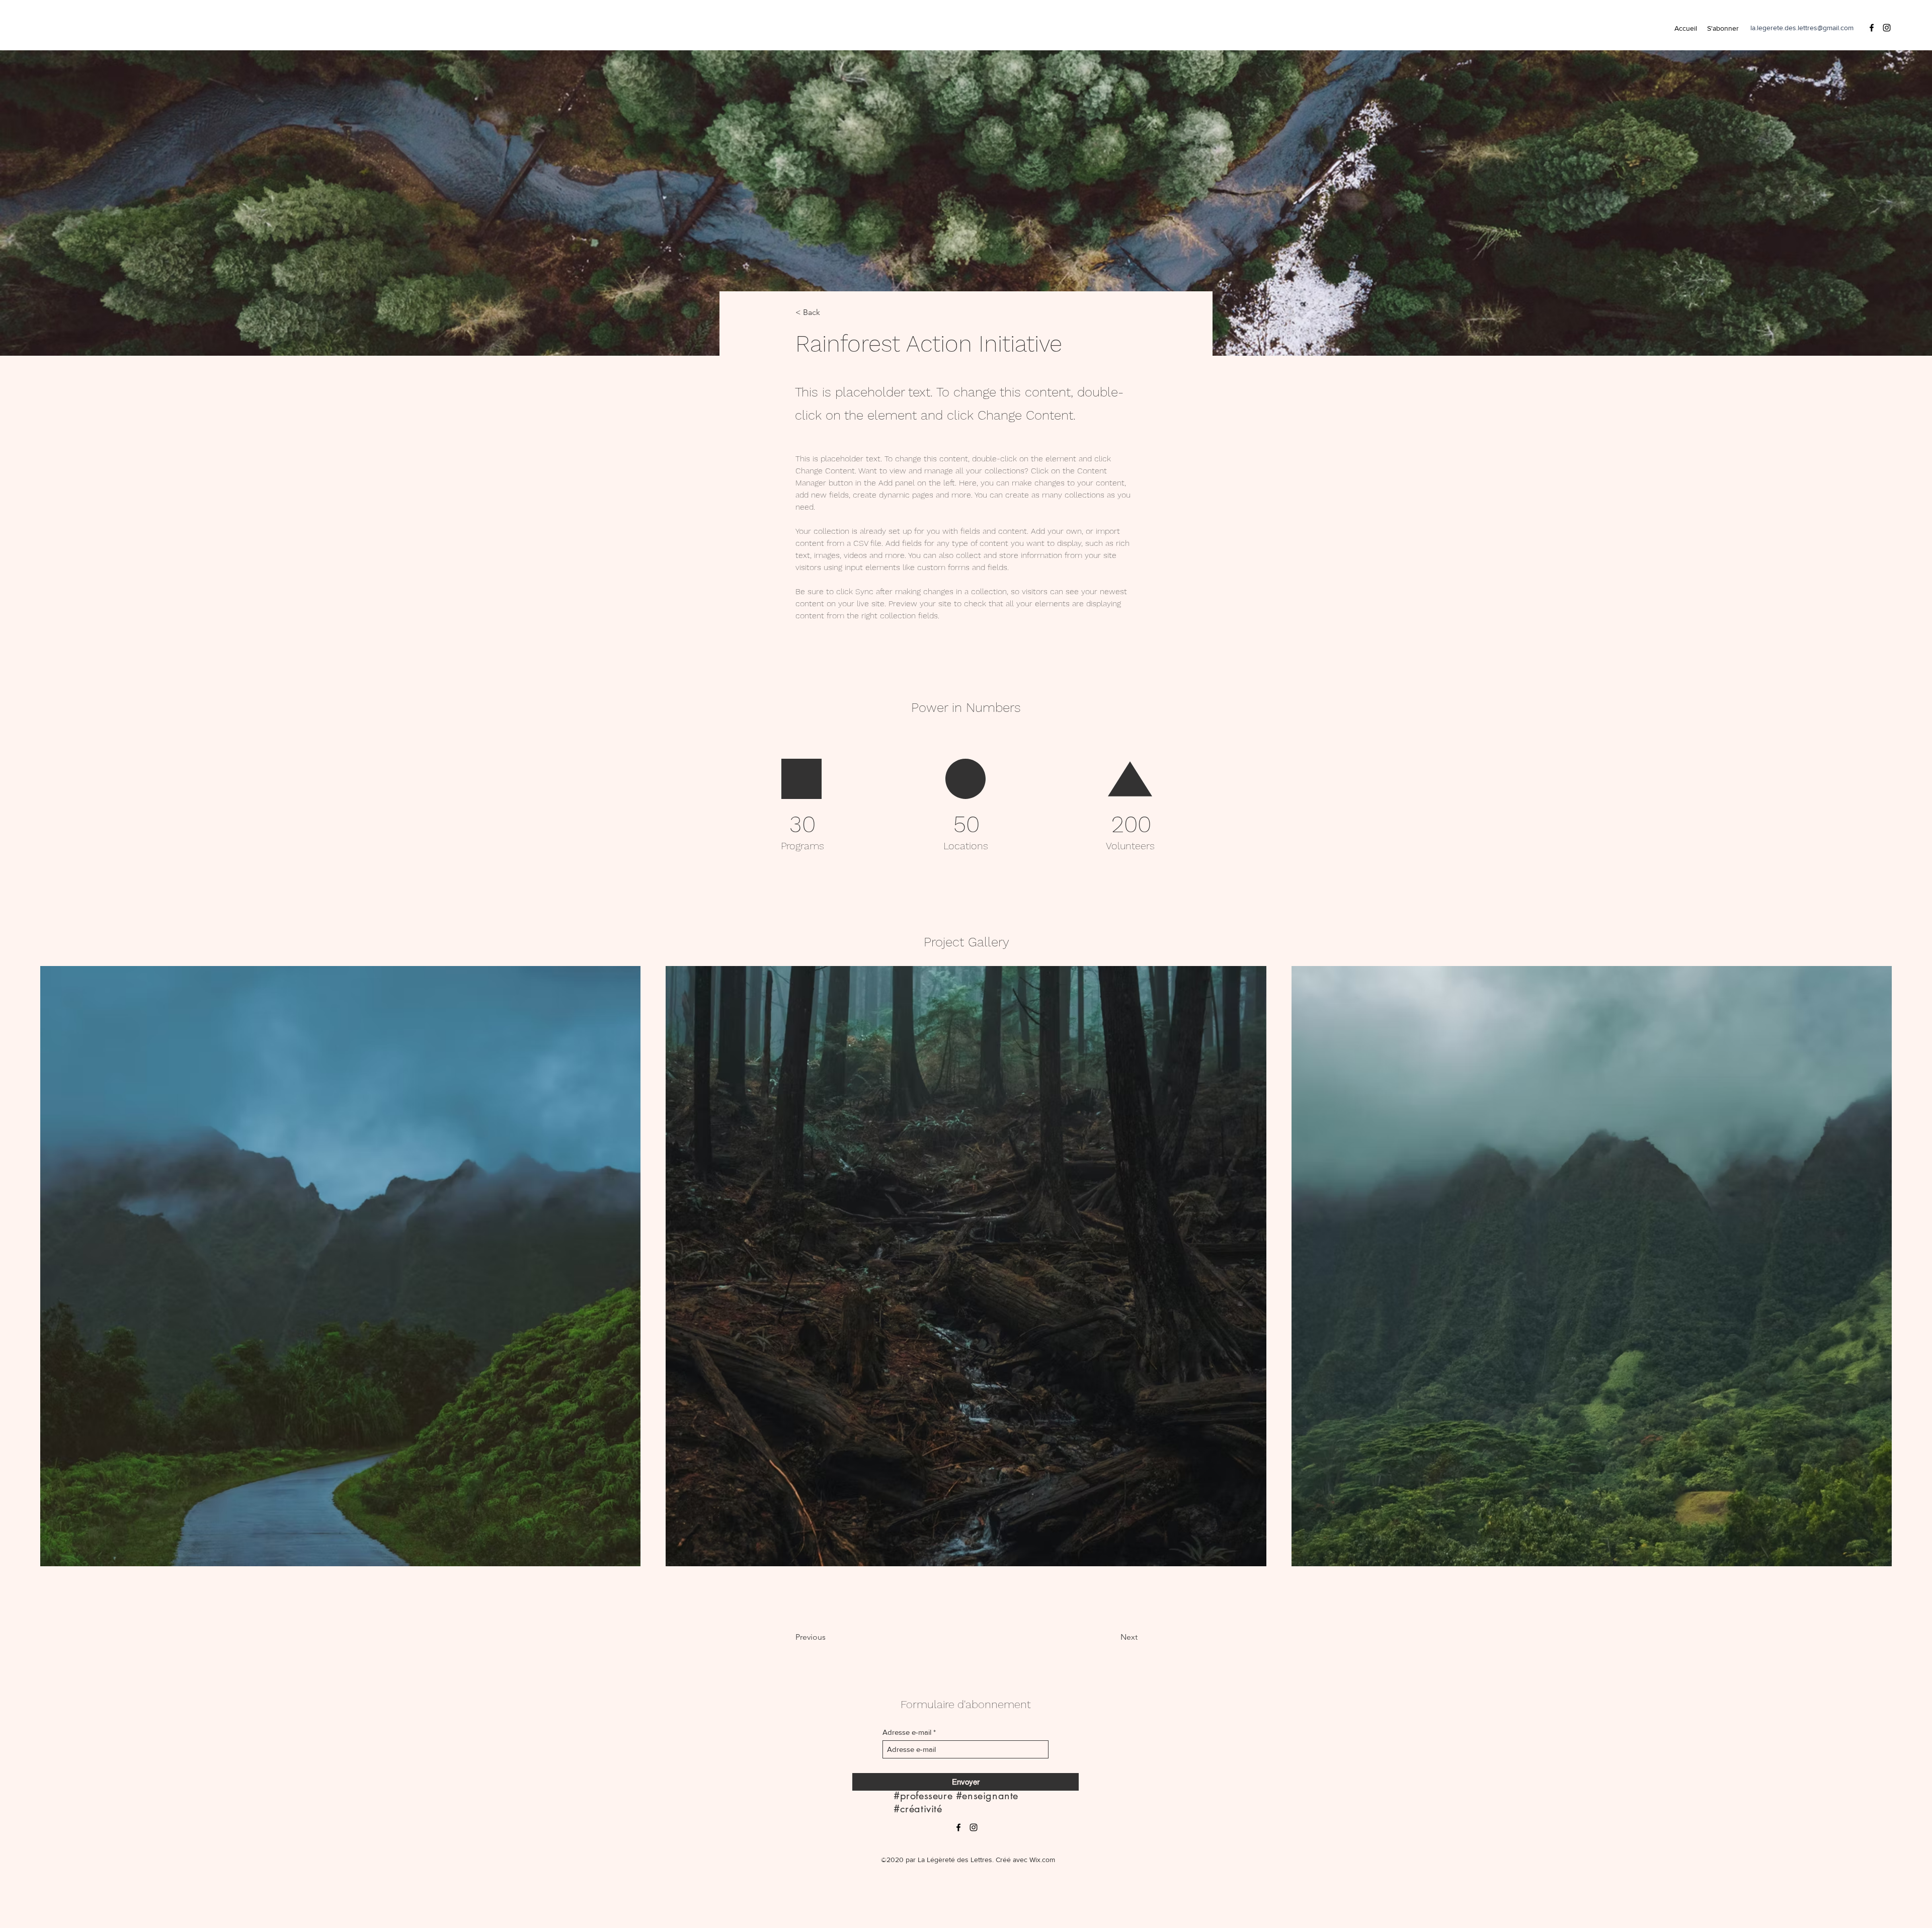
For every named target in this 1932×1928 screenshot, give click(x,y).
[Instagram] (1887, 28)
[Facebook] (1872, 28)
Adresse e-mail (907, 1732)
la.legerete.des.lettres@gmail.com (1802, 28)
